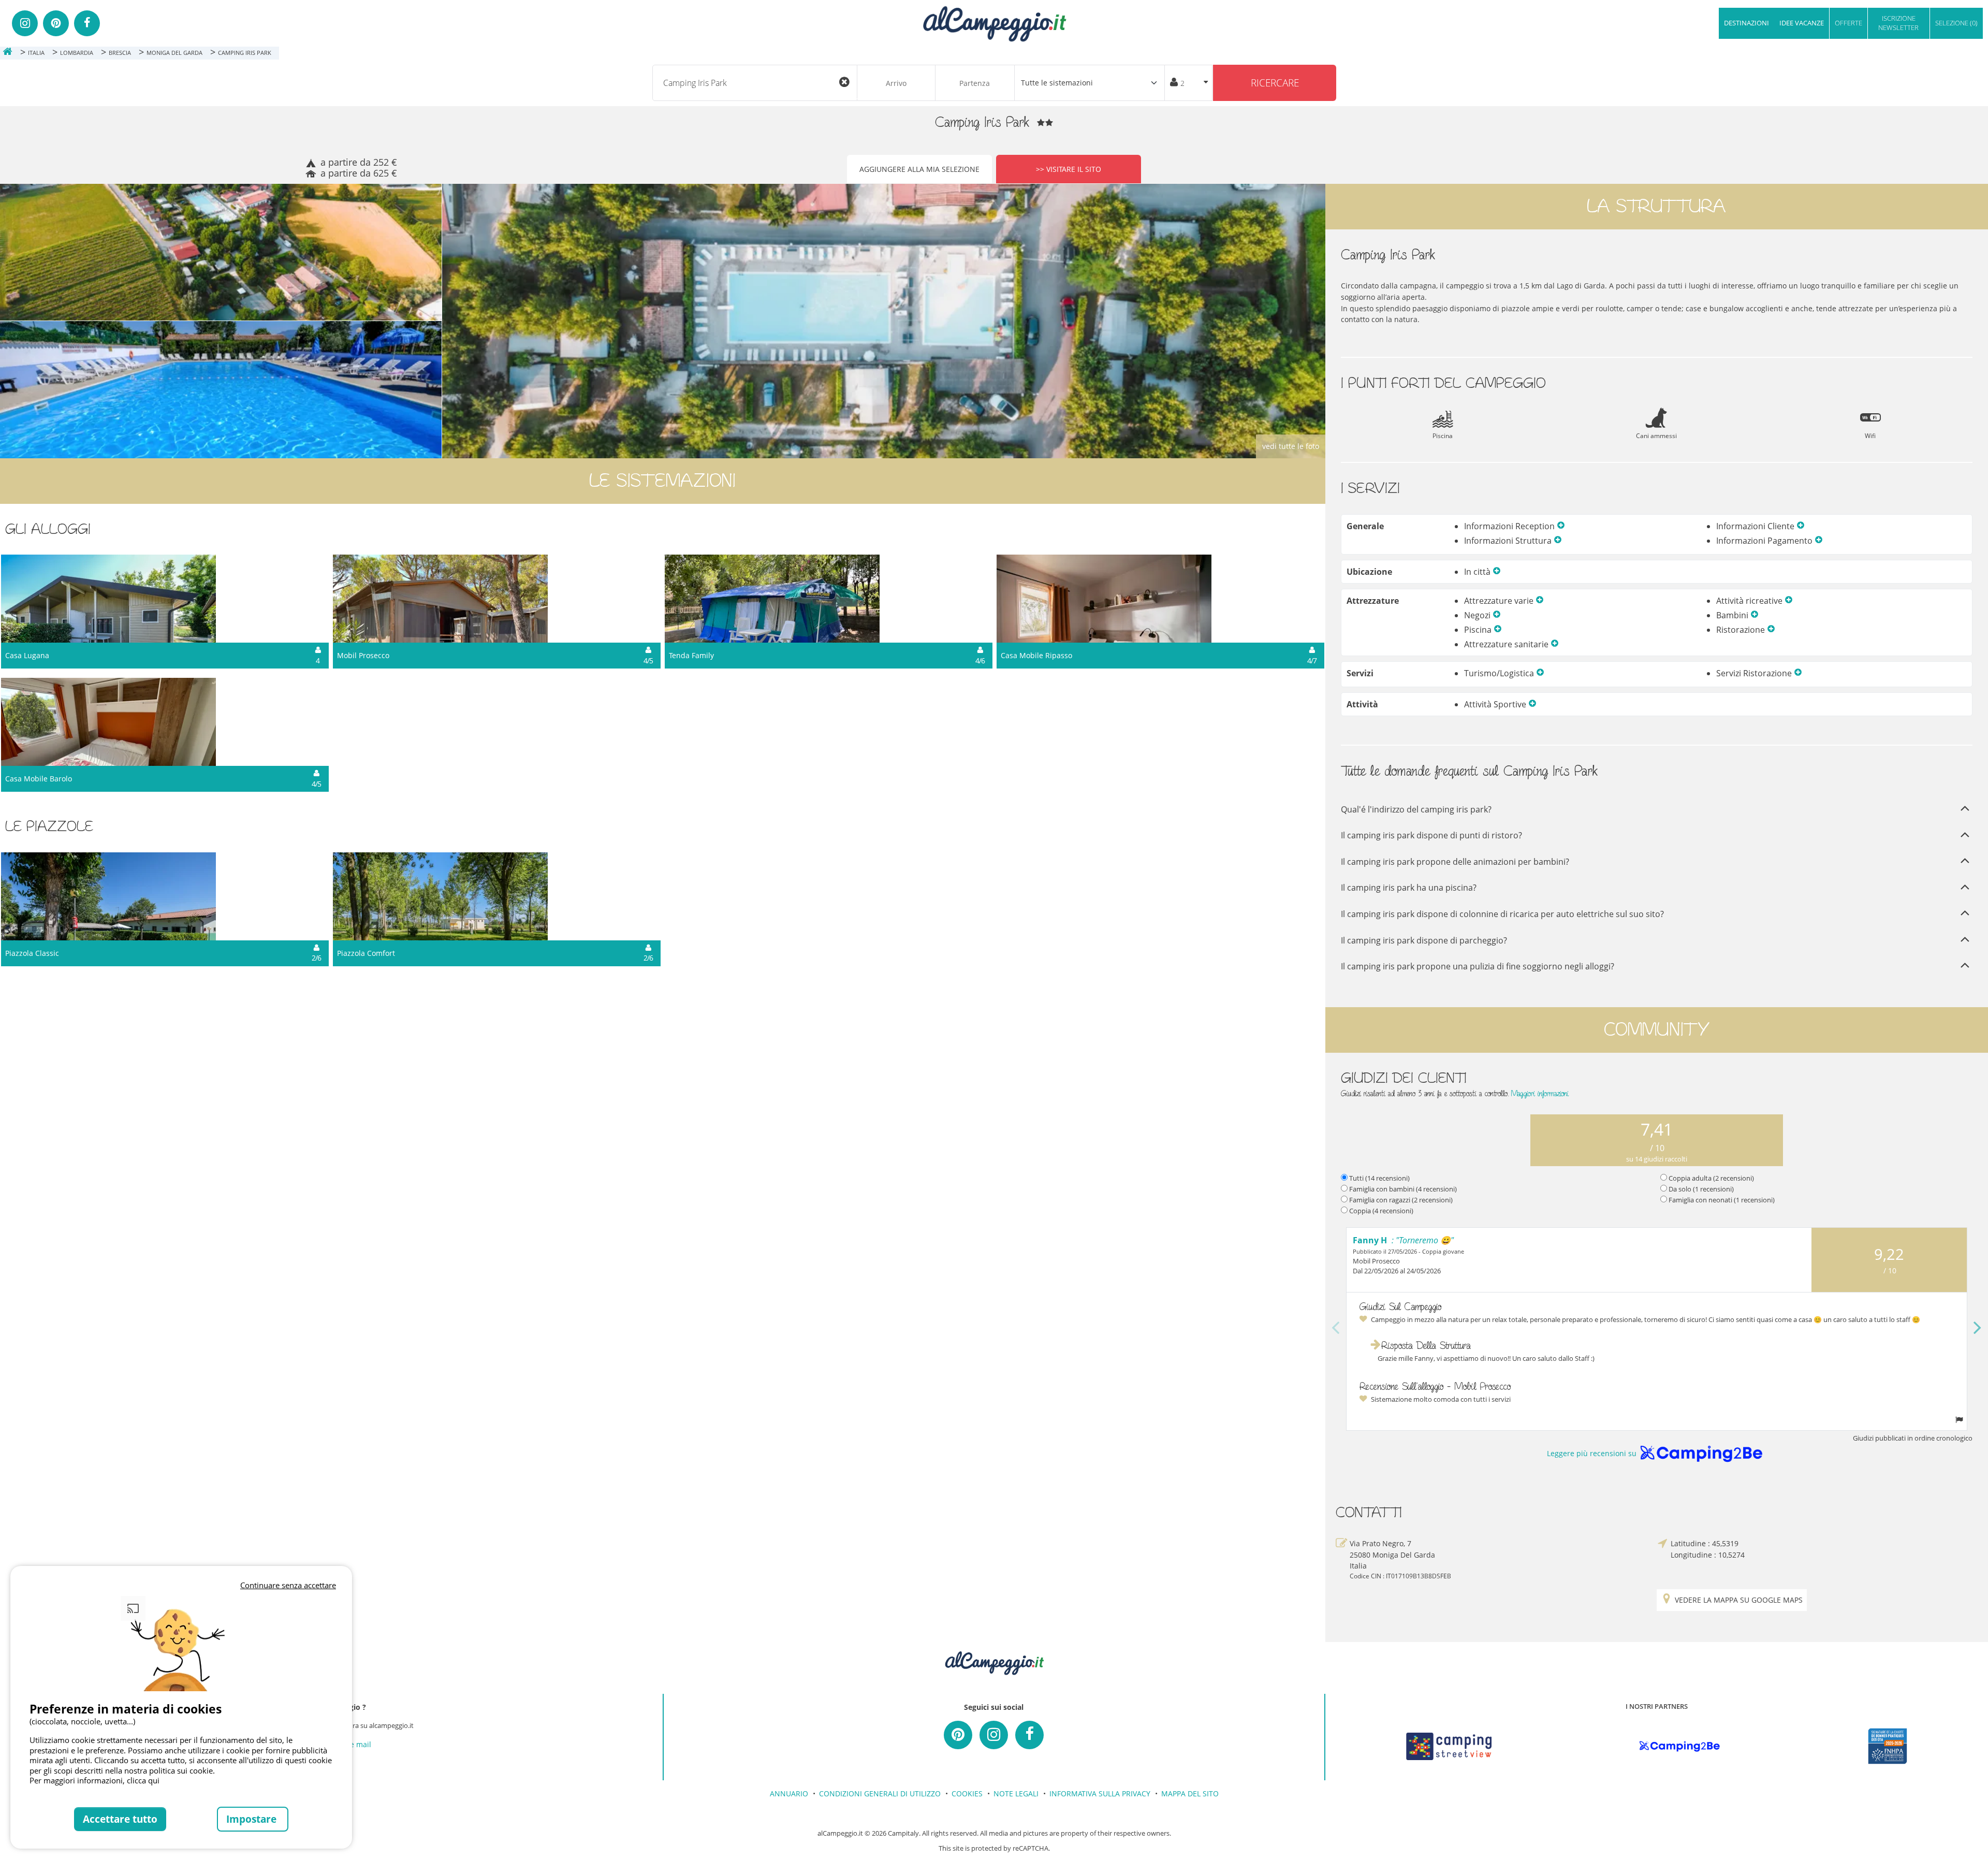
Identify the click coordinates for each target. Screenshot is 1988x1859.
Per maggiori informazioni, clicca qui (94, 1780)
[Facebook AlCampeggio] (1029, 1735)
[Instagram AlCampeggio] (994, 1735)
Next (1978, 1329)
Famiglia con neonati (1722, 1200)
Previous (1336, 1329)
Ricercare (1275, 83)
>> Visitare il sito (1069, 169)
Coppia (1381, 1211)
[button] (1561, 526)
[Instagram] (25, 23)
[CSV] (1449, 1746)
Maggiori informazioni (1540, 1093)
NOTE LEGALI (1016, 1793)
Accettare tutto (120, 1819)
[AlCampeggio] (994, 23)
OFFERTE (1848, 23)
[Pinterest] (56, 23)
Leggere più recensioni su (1592, 1453)
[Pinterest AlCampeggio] (958, 1735)
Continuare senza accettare (288, 1585)
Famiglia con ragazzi (1401, 1200)
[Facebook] (87, 23)
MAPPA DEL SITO (1190, 1793)
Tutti (1379, 1178)
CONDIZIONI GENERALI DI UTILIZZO (880, 1793)
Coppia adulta (1711, 1178)
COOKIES (967, 1793)
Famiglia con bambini (1403, 1189)
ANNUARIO (789, 1793)
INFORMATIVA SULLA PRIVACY (1100, 1793)
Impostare (253, 1819)
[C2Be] (1680, 1747)
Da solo (1701, 1189)
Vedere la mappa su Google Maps (1739, 1600)
